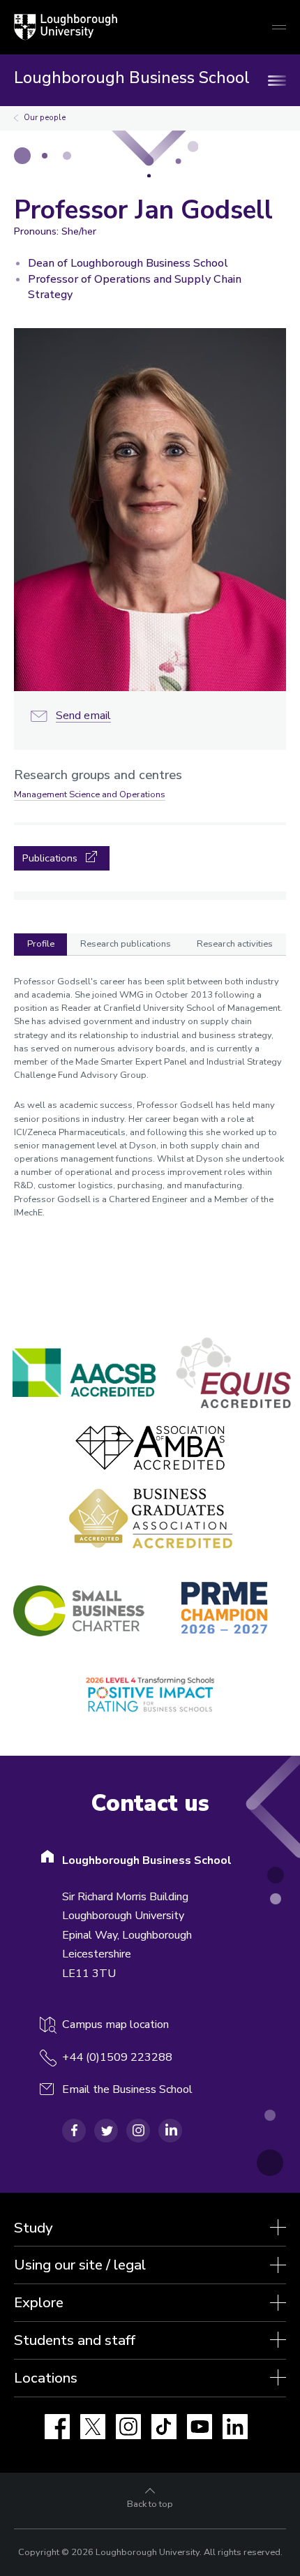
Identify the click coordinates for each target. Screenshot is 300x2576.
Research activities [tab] (235, 944)
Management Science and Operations (90, 794)
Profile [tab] (41, 944)
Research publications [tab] (126, 944)
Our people (45, 118)
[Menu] (279, 80)
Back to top (150, 2504)
